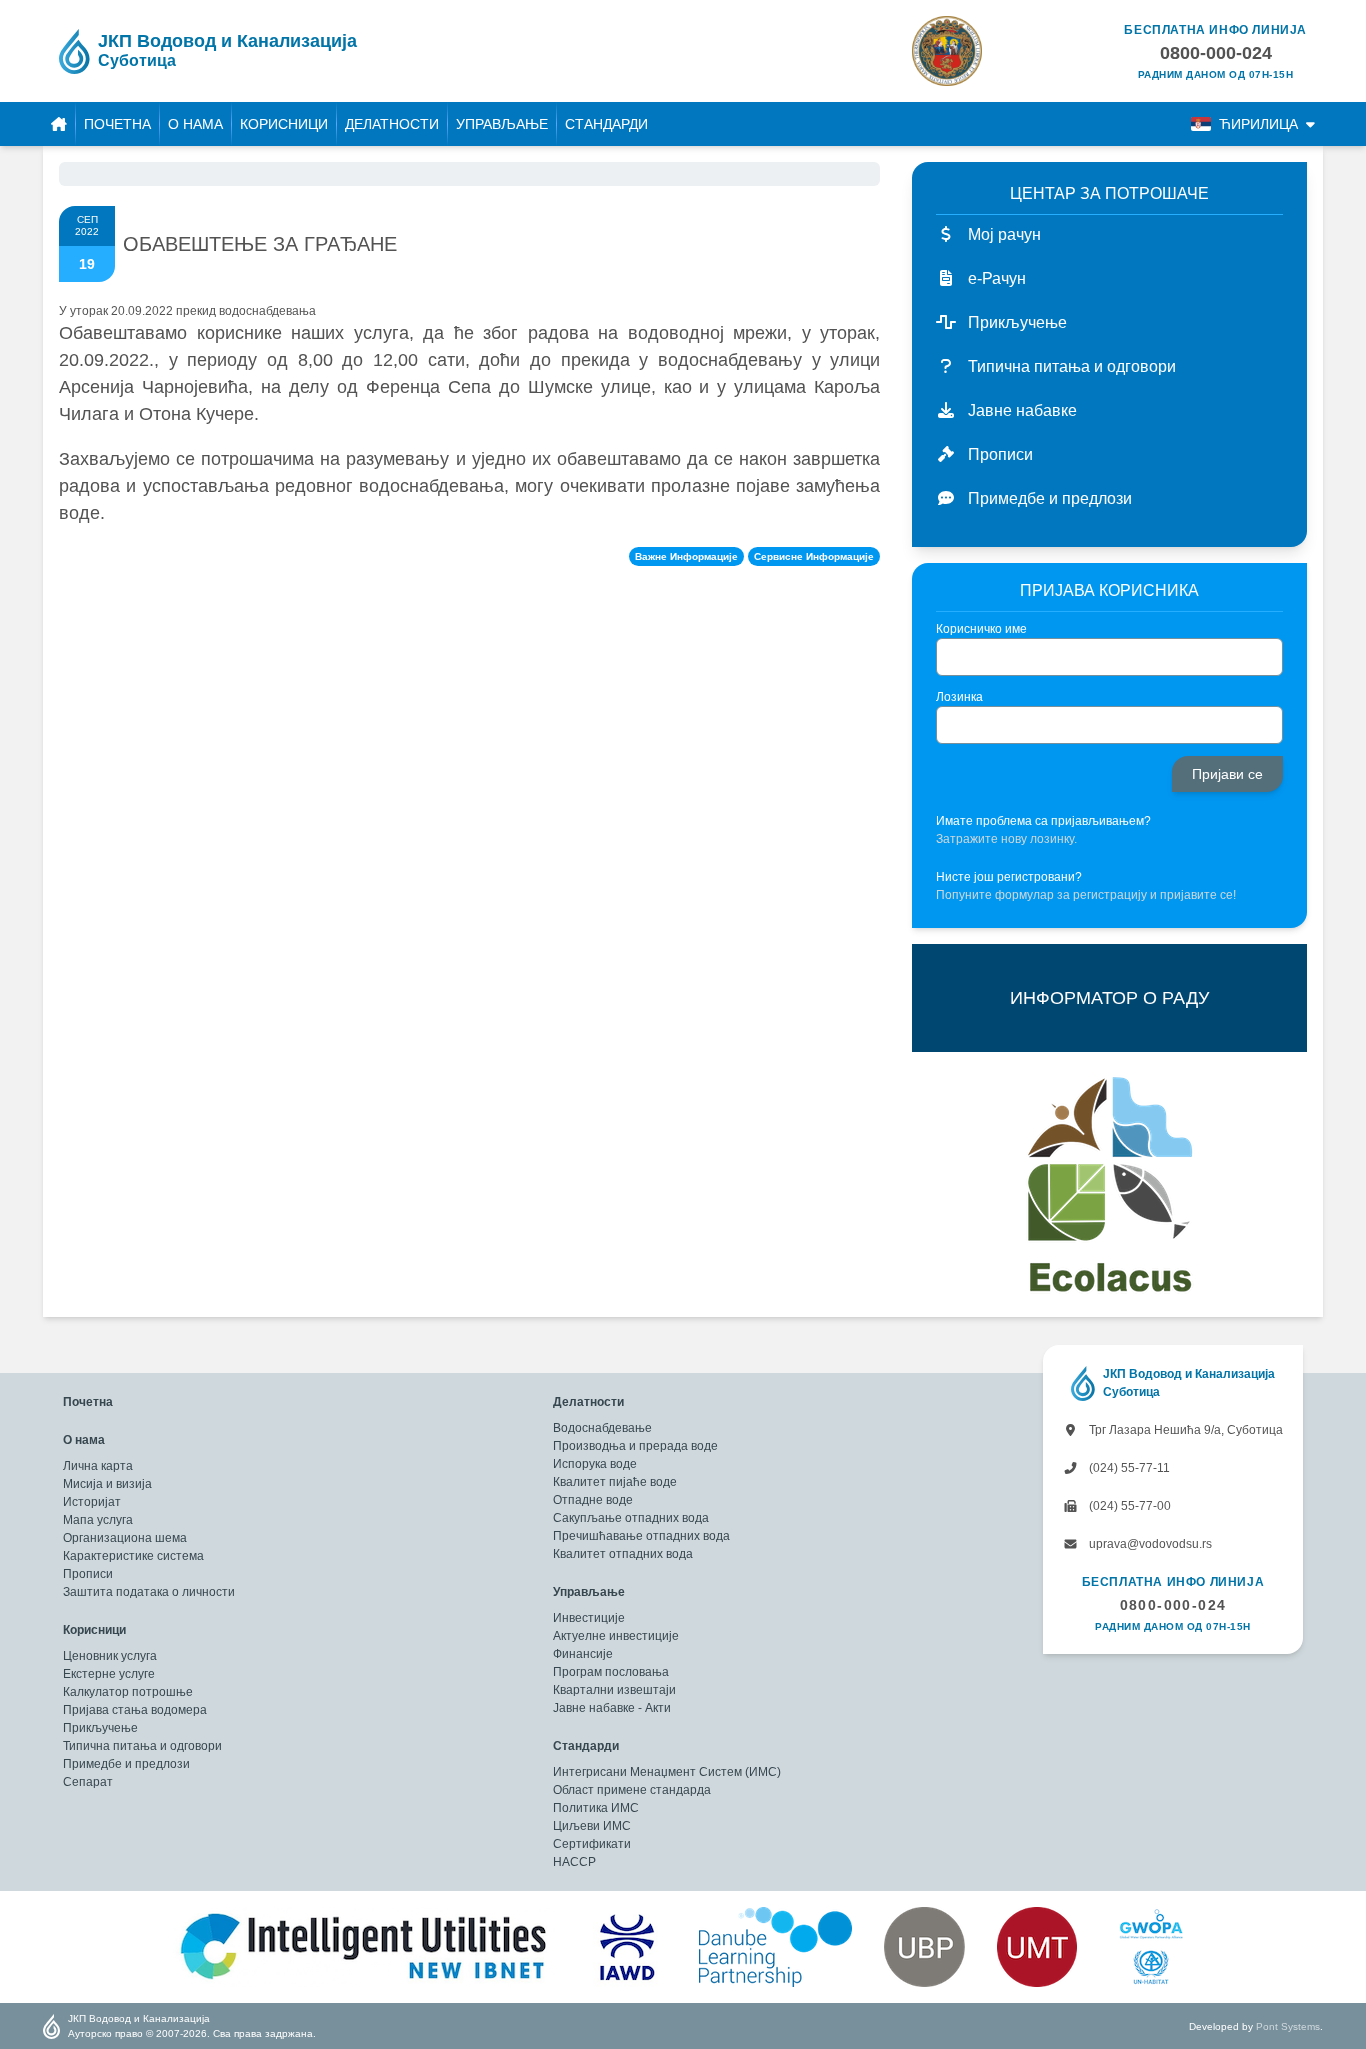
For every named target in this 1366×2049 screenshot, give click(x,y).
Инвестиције (589, 1618)
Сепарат (88, 1782)
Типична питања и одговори (142, 1746)
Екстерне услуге (109, 1674)
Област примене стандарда (632, 1790)
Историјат (92, 1502)
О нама (195, 124)
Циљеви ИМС (592, 1826)
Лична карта (98, 1466)
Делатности (392, 124)
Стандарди (606, 124)
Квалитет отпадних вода (623, 1554)
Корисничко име (981, 629)
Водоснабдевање (602, 1428)
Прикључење (100, 1728)
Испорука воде (595, 1464)
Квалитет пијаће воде (615, 1482)
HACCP (574, 1862)
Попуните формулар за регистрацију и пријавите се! (1086, 895)
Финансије (583, 1654)
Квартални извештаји (614, 1690)
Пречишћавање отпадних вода (641, 1536)
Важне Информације (686, 556)
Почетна (117, 124)
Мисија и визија (107, 1484)
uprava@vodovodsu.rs (1149, 1544)
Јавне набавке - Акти (612, 1708)
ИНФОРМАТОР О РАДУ (1109, 998)
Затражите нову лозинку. (1006, 839)
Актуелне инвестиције (616, 1636)
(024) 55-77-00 (1128, 1506)
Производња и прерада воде (635, 1446)
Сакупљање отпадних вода (631, 1518)
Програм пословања (611, 1672)
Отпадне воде (593, 1500)
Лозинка (959, 697)
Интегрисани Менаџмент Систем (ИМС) (667, 1772)
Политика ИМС (596, 1808)
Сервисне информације (814, 556)
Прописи (88, 1574)
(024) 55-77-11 (1128, 1468)
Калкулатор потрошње (128, 1692)
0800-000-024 (1173, 1605)
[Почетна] (59, 124)
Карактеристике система (133, 1556)
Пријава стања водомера (135, 1710)
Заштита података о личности (149, 1592)
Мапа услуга (98, 1520)
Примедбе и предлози (126, 1764)
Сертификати (592, 1844)
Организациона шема (125, 1538)
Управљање (502, 124)
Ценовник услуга (110, 1656)
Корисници (284, 124)
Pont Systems (1288, 2026)
